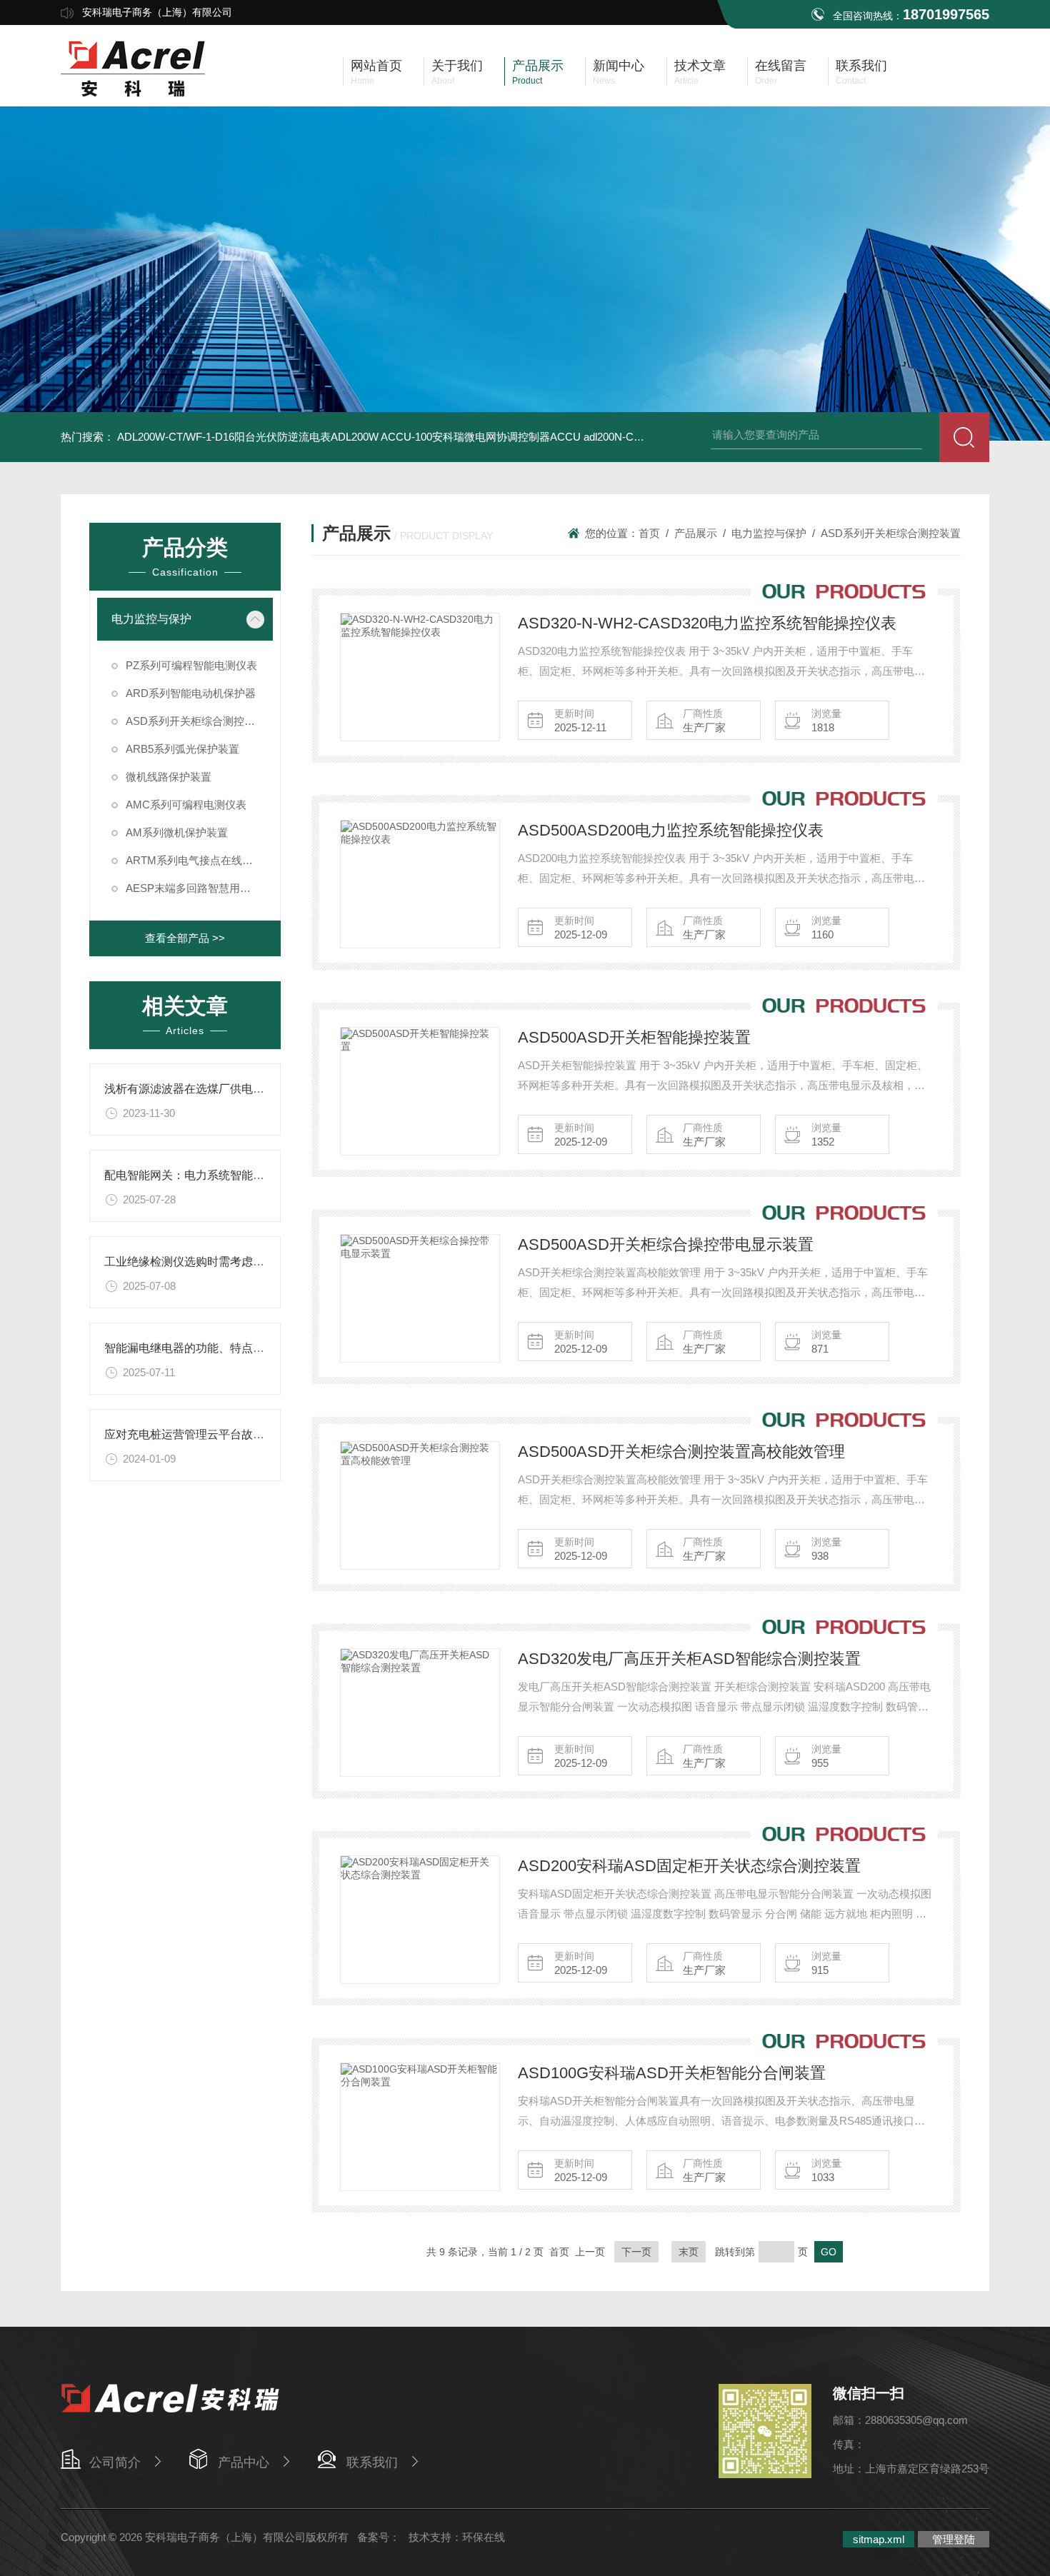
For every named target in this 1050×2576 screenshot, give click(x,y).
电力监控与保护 (151, 619)
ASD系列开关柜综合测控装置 (196, 721)
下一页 (636, 2252)
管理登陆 (954, 2539)
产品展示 (696, 533)
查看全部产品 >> (185, 938)
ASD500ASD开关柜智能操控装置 (634, 1037)
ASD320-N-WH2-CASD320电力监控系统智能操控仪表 (707, 623)
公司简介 (115, 2462)
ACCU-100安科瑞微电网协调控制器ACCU (481, 437)
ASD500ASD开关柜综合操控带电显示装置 (666, 1244)
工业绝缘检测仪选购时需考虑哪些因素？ (207, 1262)
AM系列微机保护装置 (177, 832)
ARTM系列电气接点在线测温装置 (199, 860)
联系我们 (372, 2462)
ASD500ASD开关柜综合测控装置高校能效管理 (681, 1452)
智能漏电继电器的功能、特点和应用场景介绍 (219, 1348)
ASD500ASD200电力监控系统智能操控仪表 (671, 830)
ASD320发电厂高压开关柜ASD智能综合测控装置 (689, 1659)
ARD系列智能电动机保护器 (191, 693)
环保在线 (484, 2537)
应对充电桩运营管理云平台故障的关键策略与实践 (230, 1434)
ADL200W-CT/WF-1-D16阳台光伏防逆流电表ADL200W (248, 437)
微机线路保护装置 (169, 777)
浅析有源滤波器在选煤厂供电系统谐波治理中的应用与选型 (253, 1089)
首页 (649, 533)
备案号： (379, 2537)
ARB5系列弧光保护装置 (182, 749)
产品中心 (244, 2462)
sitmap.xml (879, 2539)
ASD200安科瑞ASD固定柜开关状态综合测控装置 (689, 1866)
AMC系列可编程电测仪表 (186, 805)
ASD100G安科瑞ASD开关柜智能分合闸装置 (672, 2073)
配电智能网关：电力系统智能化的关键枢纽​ (213, 1175)
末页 (689, 2252)
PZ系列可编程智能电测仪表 (191, 665)
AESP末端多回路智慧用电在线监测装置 (199, 888)
